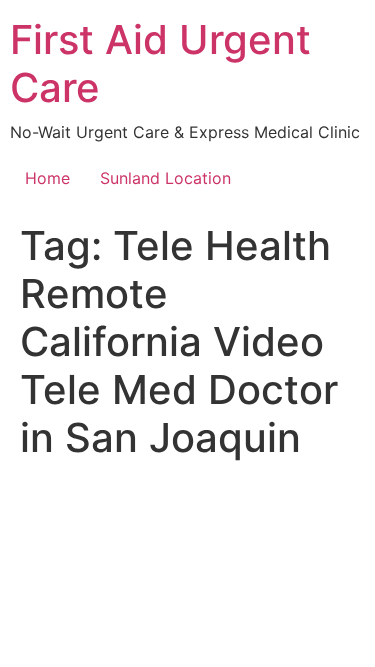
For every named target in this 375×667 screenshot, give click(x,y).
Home (47, 178)
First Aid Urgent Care (160, 63)
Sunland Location (165, 178)
